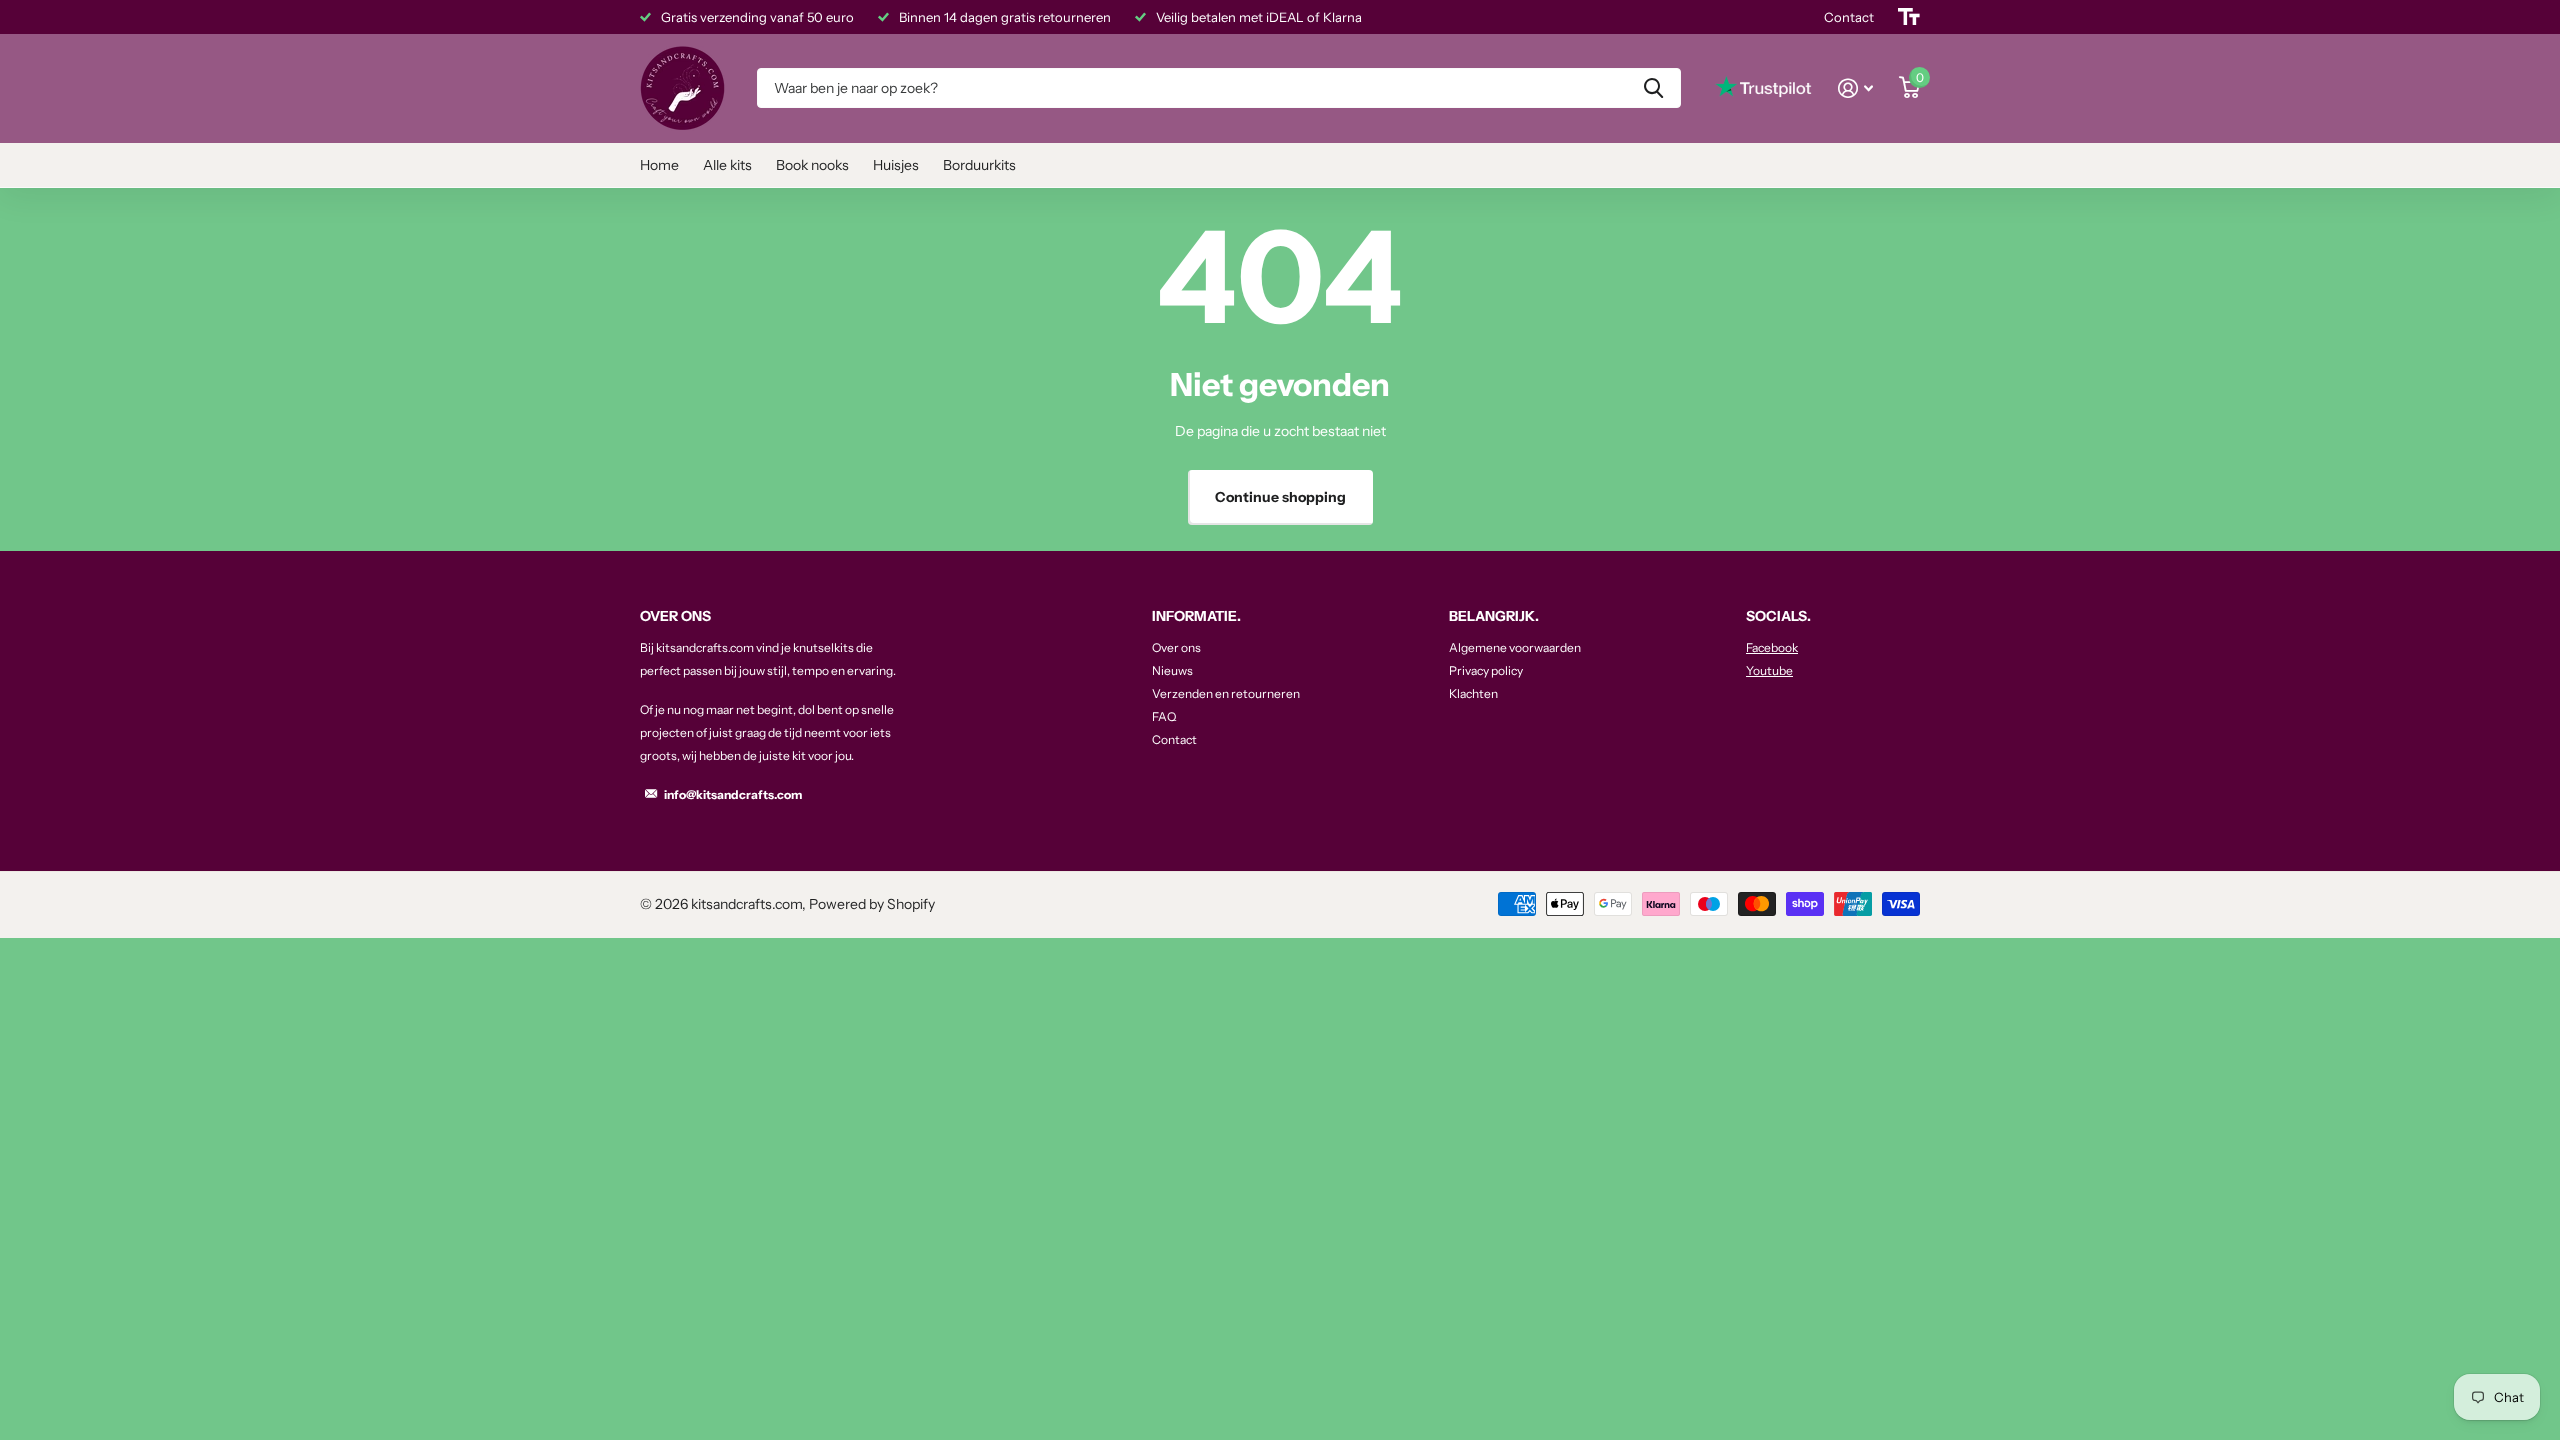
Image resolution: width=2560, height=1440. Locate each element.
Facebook (1772, 647)
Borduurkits (979, 165)
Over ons (1176, 647)
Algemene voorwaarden (1515, 647)
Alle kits (727, 165)
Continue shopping (1280, 497)
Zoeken (1653, 88)
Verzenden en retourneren (1226, 693)
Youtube (1769, 670)
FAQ (1164, 716)
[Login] (1855, 88)
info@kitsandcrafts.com (733, 794)
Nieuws (1172, 670)
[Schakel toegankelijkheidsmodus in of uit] (1909, 17)
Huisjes (896, 165)
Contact (1174, 739)
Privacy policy (1486, 670)
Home (659, 165)
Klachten (1473, 693)
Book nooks (812, 165)
